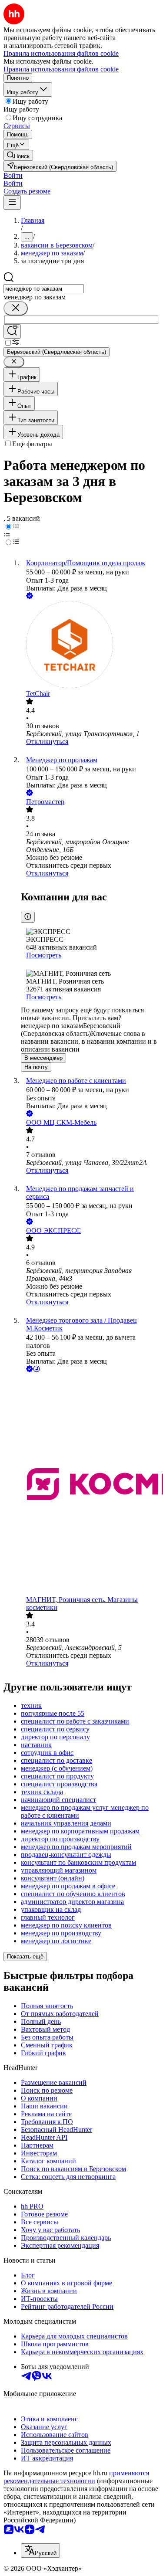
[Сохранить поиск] (12, 331)
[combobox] (44, 289)
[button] (13, 175)
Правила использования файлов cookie (61, 69)
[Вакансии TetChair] (90, 645)
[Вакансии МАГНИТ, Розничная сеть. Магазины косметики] (90, 1485)
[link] (18, 155)
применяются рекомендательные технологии (76, 2477)
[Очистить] (16, 308)
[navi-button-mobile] (12, 202)
